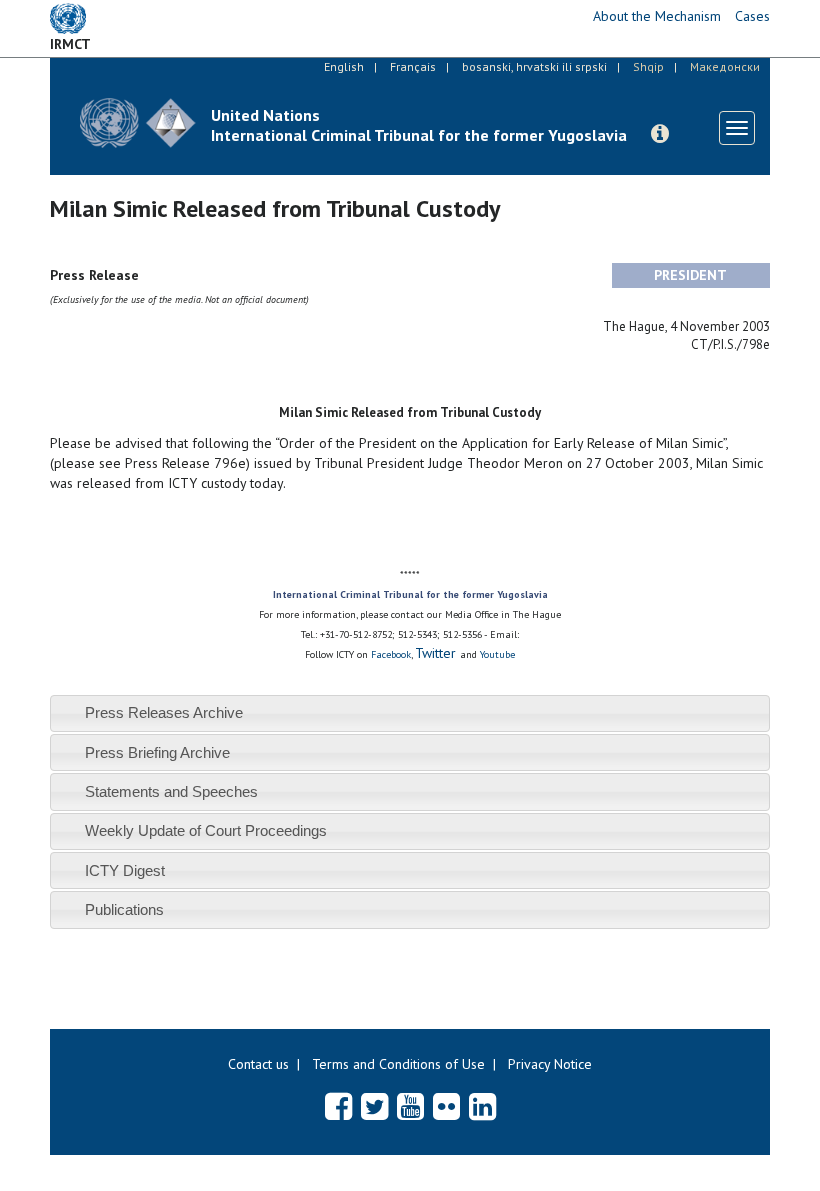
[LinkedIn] (482, 1106)
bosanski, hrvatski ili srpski (534, 66)
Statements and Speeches (171, 791)
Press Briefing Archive (157, 752)
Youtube (497, 654)
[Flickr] (446, 1106)
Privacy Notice (550, 1064)
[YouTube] (410, 1106)
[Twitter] (374, 1106)
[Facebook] (338, 1106)
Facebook (391, 654)
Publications (124, 909)
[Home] (138, 122)
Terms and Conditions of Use (398, 1064)
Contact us (258, 1064)
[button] (660, 134)
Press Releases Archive (164, 712)
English (344, 66)
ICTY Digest (125, 870)
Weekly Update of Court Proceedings (206, 830)
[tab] (410, 713)
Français (413, 66)
